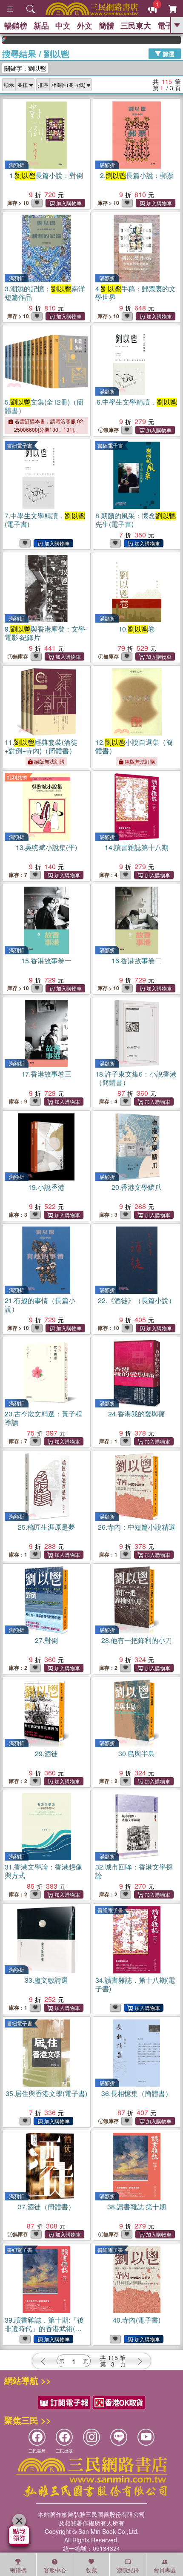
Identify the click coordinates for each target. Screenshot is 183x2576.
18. (136, 1078)
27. (46, 1640)
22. (137, 1300)
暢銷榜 (16, 26)
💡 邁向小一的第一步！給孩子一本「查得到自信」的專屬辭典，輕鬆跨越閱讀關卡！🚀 (169, 40)
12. (134, 746)
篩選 (168, 53)
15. (46, 961)
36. (137, 2093)
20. (137, 1187)
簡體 (106, 26)
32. (134, 1871)
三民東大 (136, 26)
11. (41, 746)
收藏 (91, 2570)
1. (46, 175)
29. (46, 1753)
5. (44, 406)
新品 (41, 26)
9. (46, 633)
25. (46, 1527)
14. (137, 847)
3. (45, 293)
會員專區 (165, 2570)
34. (135, 1984)
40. (137, 2320)
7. (45, 520)
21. (40, 1305)
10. (137, 629)
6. (137, 402)
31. (43, 1871)
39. (44, 2328)
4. (136, 293)
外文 (85, 26)
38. (137, 2207)
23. (43, 1418)
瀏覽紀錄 (128, 2570)
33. (46, 1980)
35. (46, 2093)
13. (46, 847)
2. (137, 175)
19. (46, 1187)
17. (46, 1074)
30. (137, 1753)
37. (46, 2207)
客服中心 (55, 2570)
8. (136, 520)
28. (137, 1640)
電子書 (169, 26)
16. (137, 961)
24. (137, 1414)
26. (137, 1527)
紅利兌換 (17, 777)
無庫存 (111, 430)
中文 (63, 26)
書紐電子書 (20, 445)
